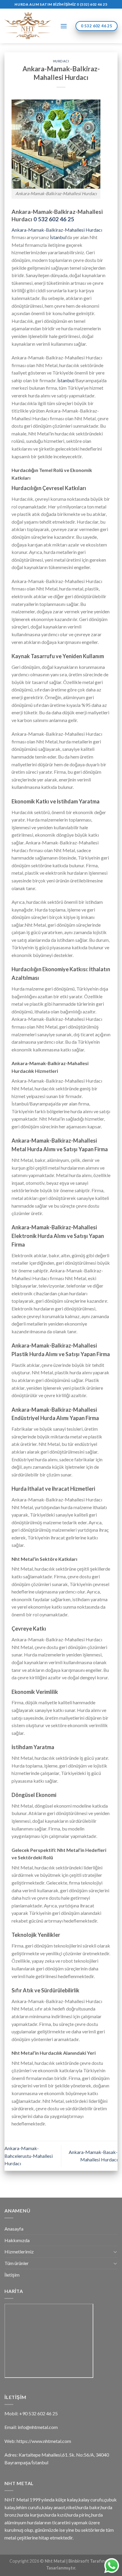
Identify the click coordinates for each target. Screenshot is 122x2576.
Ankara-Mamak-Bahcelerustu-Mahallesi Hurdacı (29, 2156)
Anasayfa (14, 2229)
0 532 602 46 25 (54, 219)
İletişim (12, 2275)
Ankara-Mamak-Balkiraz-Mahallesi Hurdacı (57, 230)
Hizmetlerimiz (19, 2252)
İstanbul (58, 237)
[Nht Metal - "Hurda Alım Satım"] (28, 26)
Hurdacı (61, 61)
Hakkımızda (17, 2240)
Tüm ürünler (17, 2263)
